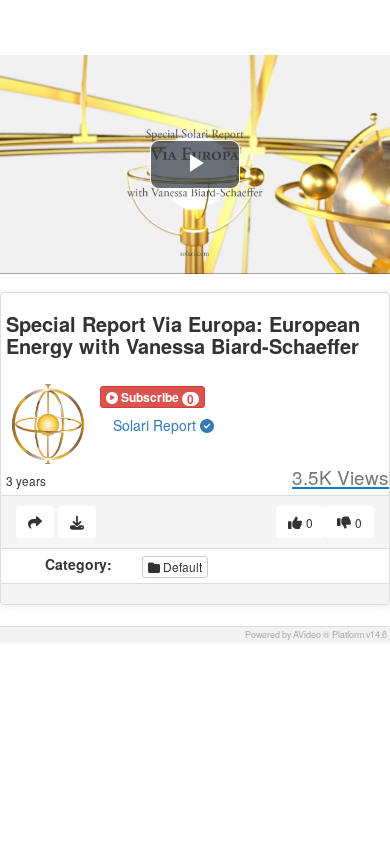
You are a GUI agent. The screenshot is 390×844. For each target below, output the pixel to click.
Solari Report (156, 425)
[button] (152, 397)
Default (181, 566)
